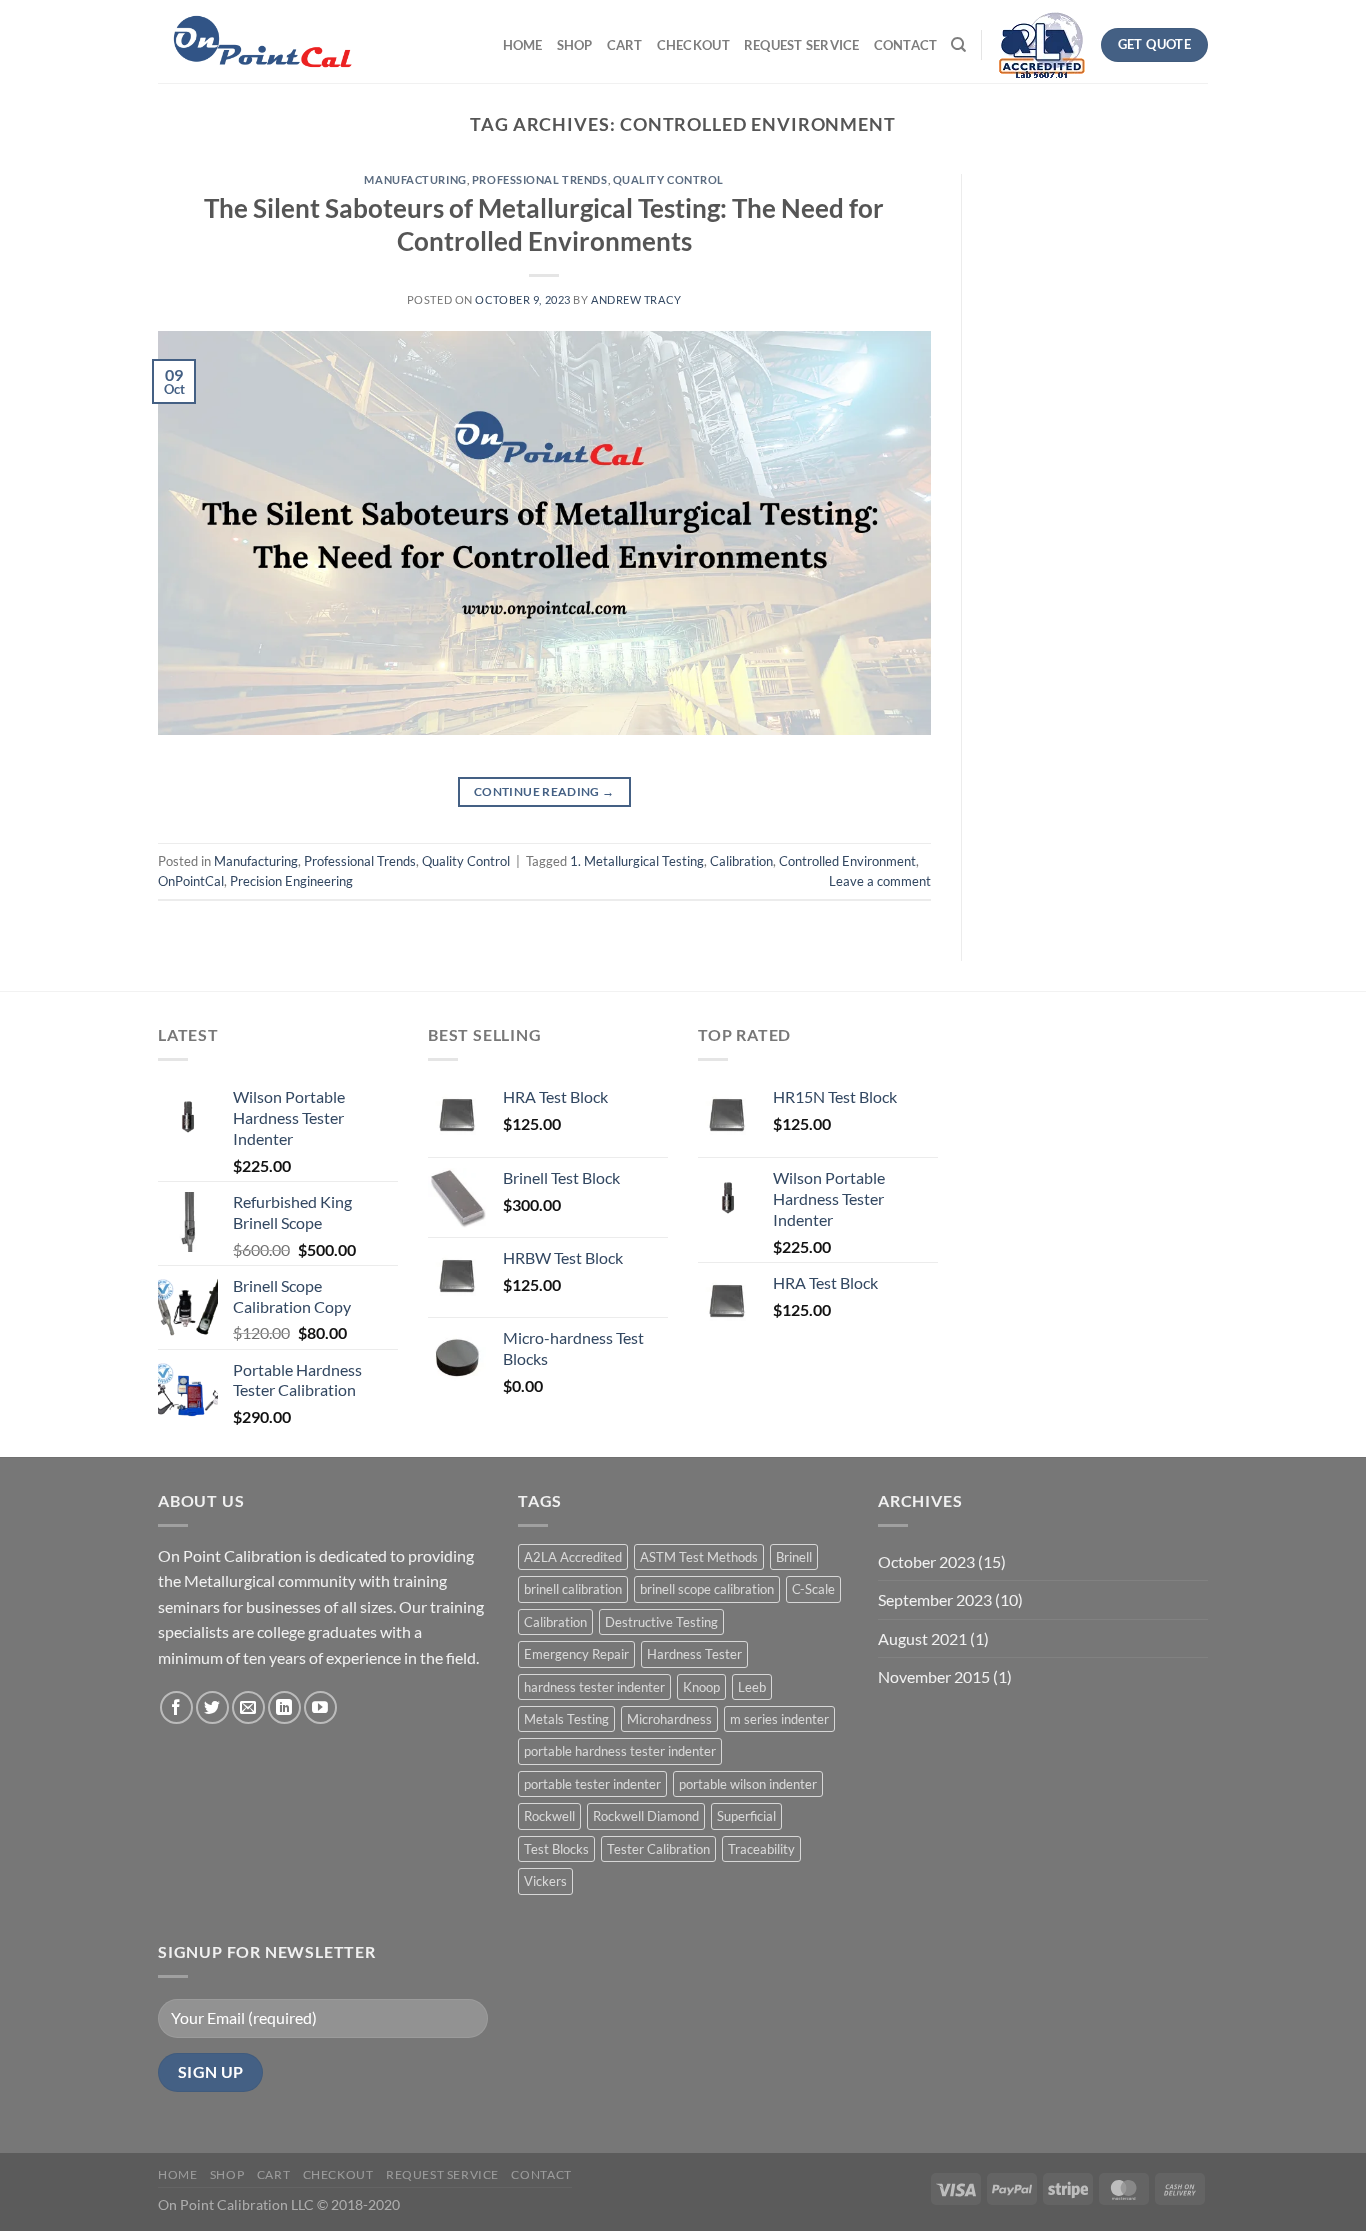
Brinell (794, 1557)
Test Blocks (556, 1849)
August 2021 (922, 1638)
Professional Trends (540, 179)
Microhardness (669, 1719)
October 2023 (926, 1561)
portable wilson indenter (748, 1784)
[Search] (958, 45)
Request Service (802, 45)
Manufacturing (415, 179)
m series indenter (779, 1719)
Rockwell (549, 1816)
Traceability (761, 1849)
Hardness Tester (694, 1654)
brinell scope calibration (707, 1589)
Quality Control (668, 179)
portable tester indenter (592, 1784)
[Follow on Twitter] (212, 1707)
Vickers (545, 1881)
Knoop (701, 1687)
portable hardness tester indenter (620, 1751)
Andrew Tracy (636, 299)
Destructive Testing (661, 1622)
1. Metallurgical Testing (637, 861)
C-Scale (813, 1589)
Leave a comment (880, 881)
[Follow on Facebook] (176, 1707)
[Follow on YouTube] (320, 1707)
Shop (575, 45)
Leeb (752, 1687)
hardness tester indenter (594, 1687)
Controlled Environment (847, 861)
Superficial (746, 1816)
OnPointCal (191, 881)
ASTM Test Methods (699, 1557)
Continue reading (544, 791)
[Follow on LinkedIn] (284, 1707)
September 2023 (935, 1599)
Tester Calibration (658, 1849)
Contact (906, 45)
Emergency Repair (576, 1654)
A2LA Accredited (573, 1557)
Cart (625, 45)
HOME (523, 45)
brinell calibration (573, 1589)
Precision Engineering (291, 881)
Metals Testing (566, 1719)
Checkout (693, 45)
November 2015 (934, 1676)
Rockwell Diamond (646, 1816)
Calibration (741, 861)
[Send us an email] (248, 1707)
